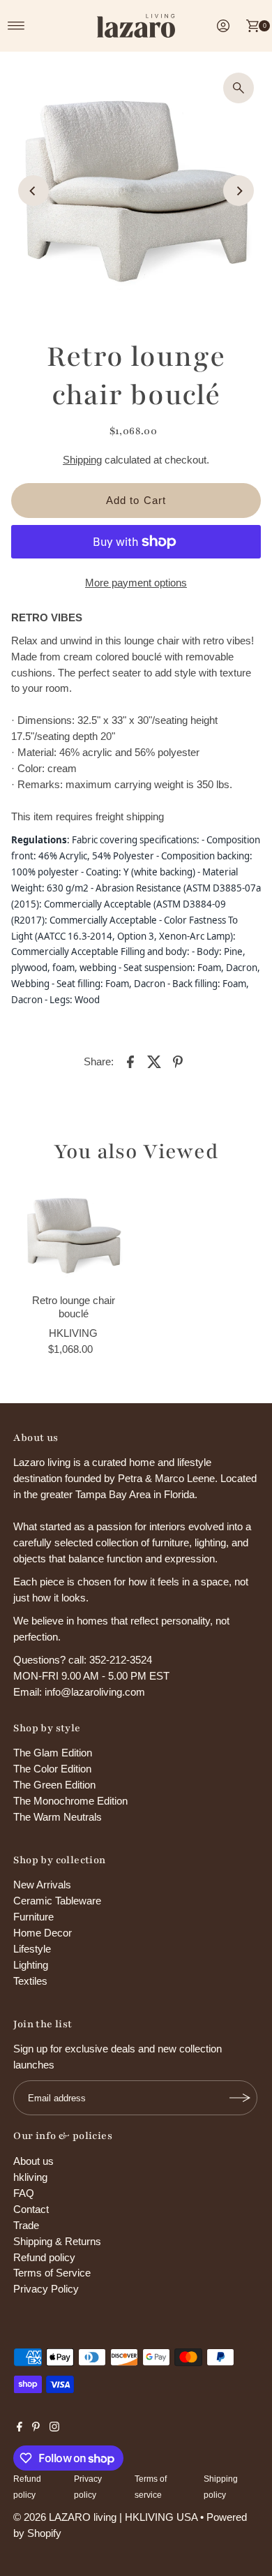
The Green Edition (54, 1785)
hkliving (30, 2177)
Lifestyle (32, 1949)
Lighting (31, 1965)
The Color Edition (52, 1769)
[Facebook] (20, 2428)
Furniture (33, 1917)
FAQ (24, 2193)
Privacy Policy (46, 2289)
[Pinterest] (36, 2428)
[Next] (239, 191)
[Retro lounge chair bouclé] (74, 1235)
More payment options (136, 583)
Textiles (30, 1981)
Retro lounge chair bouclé (74, 1306)
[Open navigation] (16, 26)
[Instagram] (54, 2428)
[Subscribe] (240, 2098)
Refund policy (44, 2257)
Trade (26, 2225)
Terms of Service (52, 2273)
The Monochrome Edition (70, 1801)
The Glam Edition (53, 1753)
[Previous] (33, 191)
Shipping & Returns (57, 2241)
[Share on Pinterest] (178, 1061)
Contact (31, 2209)
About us (33, 2161)
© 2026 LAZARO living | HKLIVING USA (105, 2517)
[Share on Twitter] (154, 1061)
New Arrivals (42, 1885)
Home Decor (43, 1933)
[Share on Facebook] (130, 1061)
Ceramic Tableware (57, 1901)
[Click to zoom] (239, 88)
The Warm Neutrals (58, 1817)
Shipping (82, 460)
